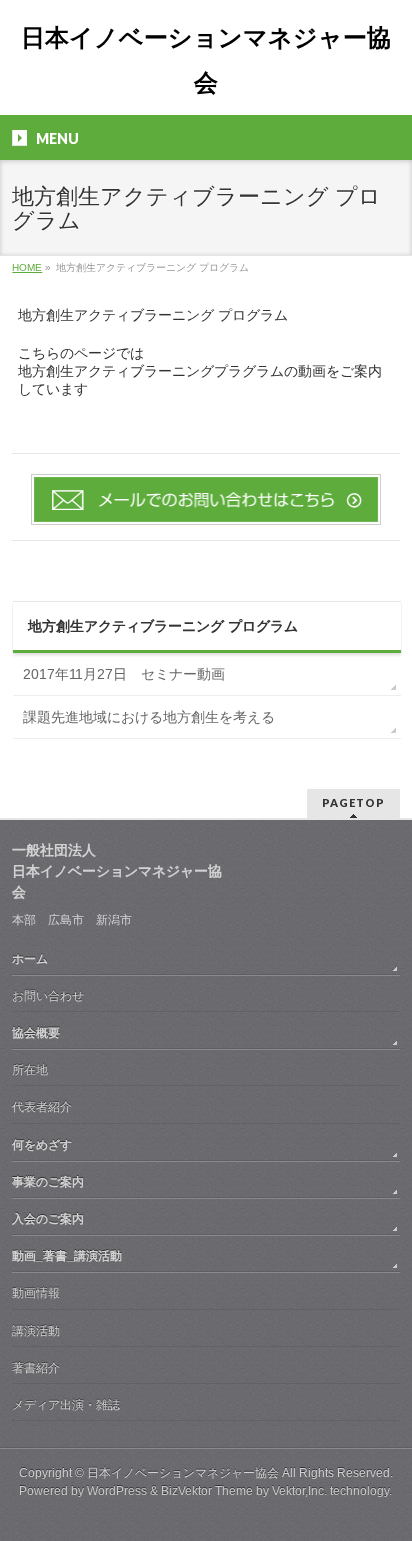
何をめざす (42, 1145)
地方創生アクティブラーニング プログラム (163, 626)
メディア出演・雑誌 (66, 1405)
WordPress (117, 1491)
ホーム (30, 959)
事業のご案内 (48, 1182)
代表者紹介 (42, 1107)
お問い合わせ (48, 996)
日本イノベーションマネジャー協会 (183, 1473)
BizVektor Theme (207, 1491)
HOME (27, 267)
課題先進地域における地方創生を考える (149, 717)
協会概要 (36, 1033)
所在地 (30, 1070)
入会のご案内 (48, 1219)
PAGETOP (353, 802)
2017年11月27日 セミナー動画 (124, 674)
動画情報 (36, 1293)
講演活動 (36, 1331)
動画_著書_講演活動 (67, 1256)
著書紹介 (36, 1368)
